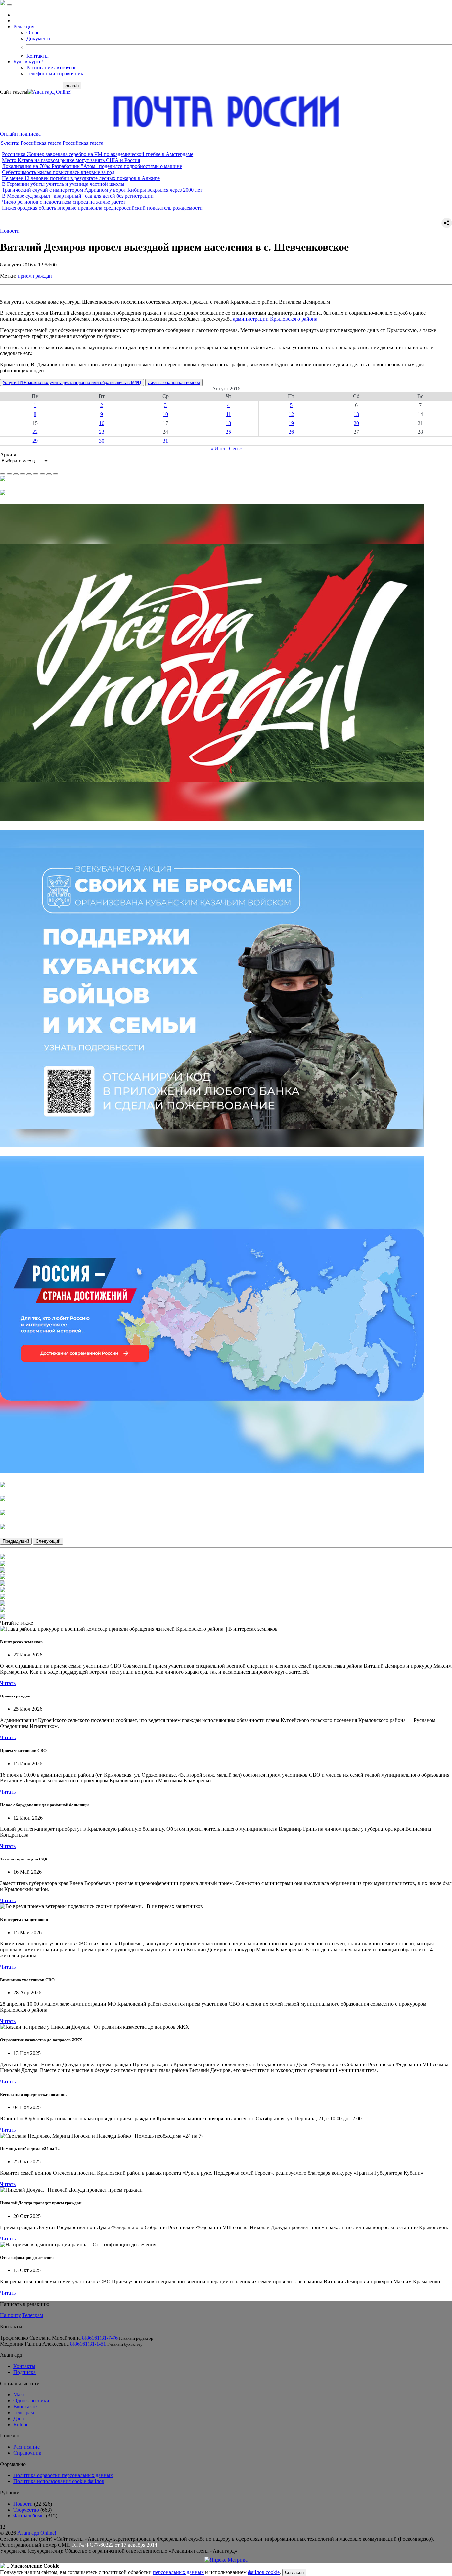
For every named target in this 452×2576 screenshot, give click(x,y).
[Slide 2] (9, 474)
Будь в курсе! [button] (28, 62)
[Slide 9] (56, 474)
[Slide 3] (16, 474)
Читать (8, 1683)
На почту (10, 2315)
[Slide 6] (36, 474)
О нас (33, 33)
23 (102, 432)
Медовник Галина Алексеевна (34, 2344)
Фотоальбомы (29, 2516)
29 (35, 441)
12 (291, 414)
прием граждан (35, 276)
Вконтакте (25, 2407)
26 (291, 432)
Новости (10, 231)
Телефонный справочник (55, 74)
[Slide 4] (23, 474)
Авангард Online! (37, 2533)
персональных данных (178, 2572)
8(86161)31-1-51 (88, 2344)
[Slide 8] (49, 474)
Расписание (26, 2447)
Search (72, 85)
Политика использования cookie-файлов (59, 2481)
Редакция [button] (24, 27)
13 (356, 414)
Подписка (24, 2372)
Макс (19, 2395)
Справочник (27, 2453)
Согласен (294, 2573)
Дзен (19, 2418)
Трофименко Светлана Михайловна (40, 2338)
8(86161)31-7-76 (100, 2338)
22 (35, 432)
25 (228, 432)
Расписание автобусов (52, 68)
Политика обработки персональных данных (63, 2475)
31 (165, 441)
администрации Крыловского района (275, 319)
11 (228, 414)
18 (228, 423)
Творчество (26, 2510)
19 (291, 423)
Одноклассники (31, 2401)
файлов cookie (264, 2572)
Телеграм (33, 2315)
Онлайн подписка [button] (20, 134)
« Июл (218, 449)
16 (102, 423)
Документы (40, 39)
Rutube (21, 2424)
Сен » (235, 449)
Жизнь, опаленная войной (174, 382)
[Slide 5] (29, 474)
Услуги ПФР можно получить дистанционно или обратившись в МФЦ (72, 382)
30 (102, 441)
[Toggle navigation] (9, 5)
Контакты (38, 56)
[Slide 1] (3, 474)
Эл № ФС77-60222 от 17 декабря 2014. (115, 2545)
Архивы (9, 454)
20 (356, 423)
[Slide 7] (42, 474)
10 (165, 414)
